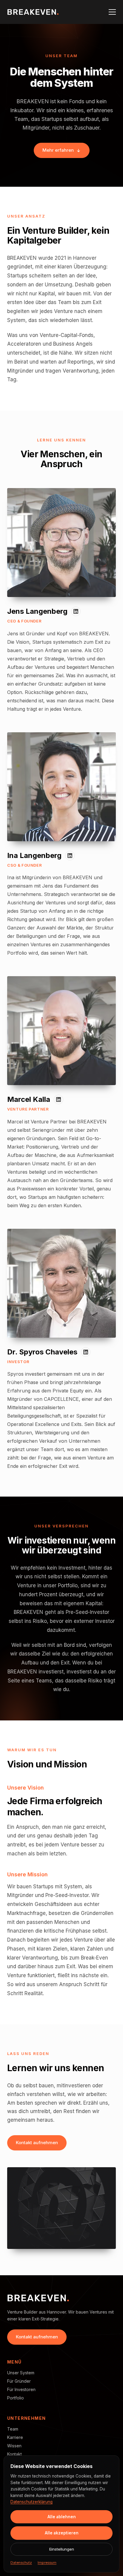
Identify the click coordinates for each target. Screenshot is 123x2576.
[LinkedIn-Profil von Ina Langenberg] (70, 856)
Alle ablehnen (62, 2517)
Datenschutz (21, 2563)
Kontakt (14, 2454)
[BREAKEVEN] (33, 12)
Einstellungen (62, 2549)
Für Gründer (19, 2381)
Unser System (21, 2373)
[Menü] (112, 12)
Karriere (15, 2437)
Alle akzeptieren (62, 2533)
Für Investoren (21, 2389)
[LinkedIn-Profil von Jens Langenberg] (76, 611)
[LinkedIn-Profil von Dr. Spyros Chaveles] (86, 1352)
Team (13, 2429)
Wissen (14, 2446)
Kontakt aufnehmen (37, 2143)
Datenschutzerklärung (31, 2502)
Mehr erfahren (58, 150)
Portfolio (16, 2398)
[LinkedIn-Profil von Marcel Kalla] (59, 1099)
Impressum (47, 2563)
